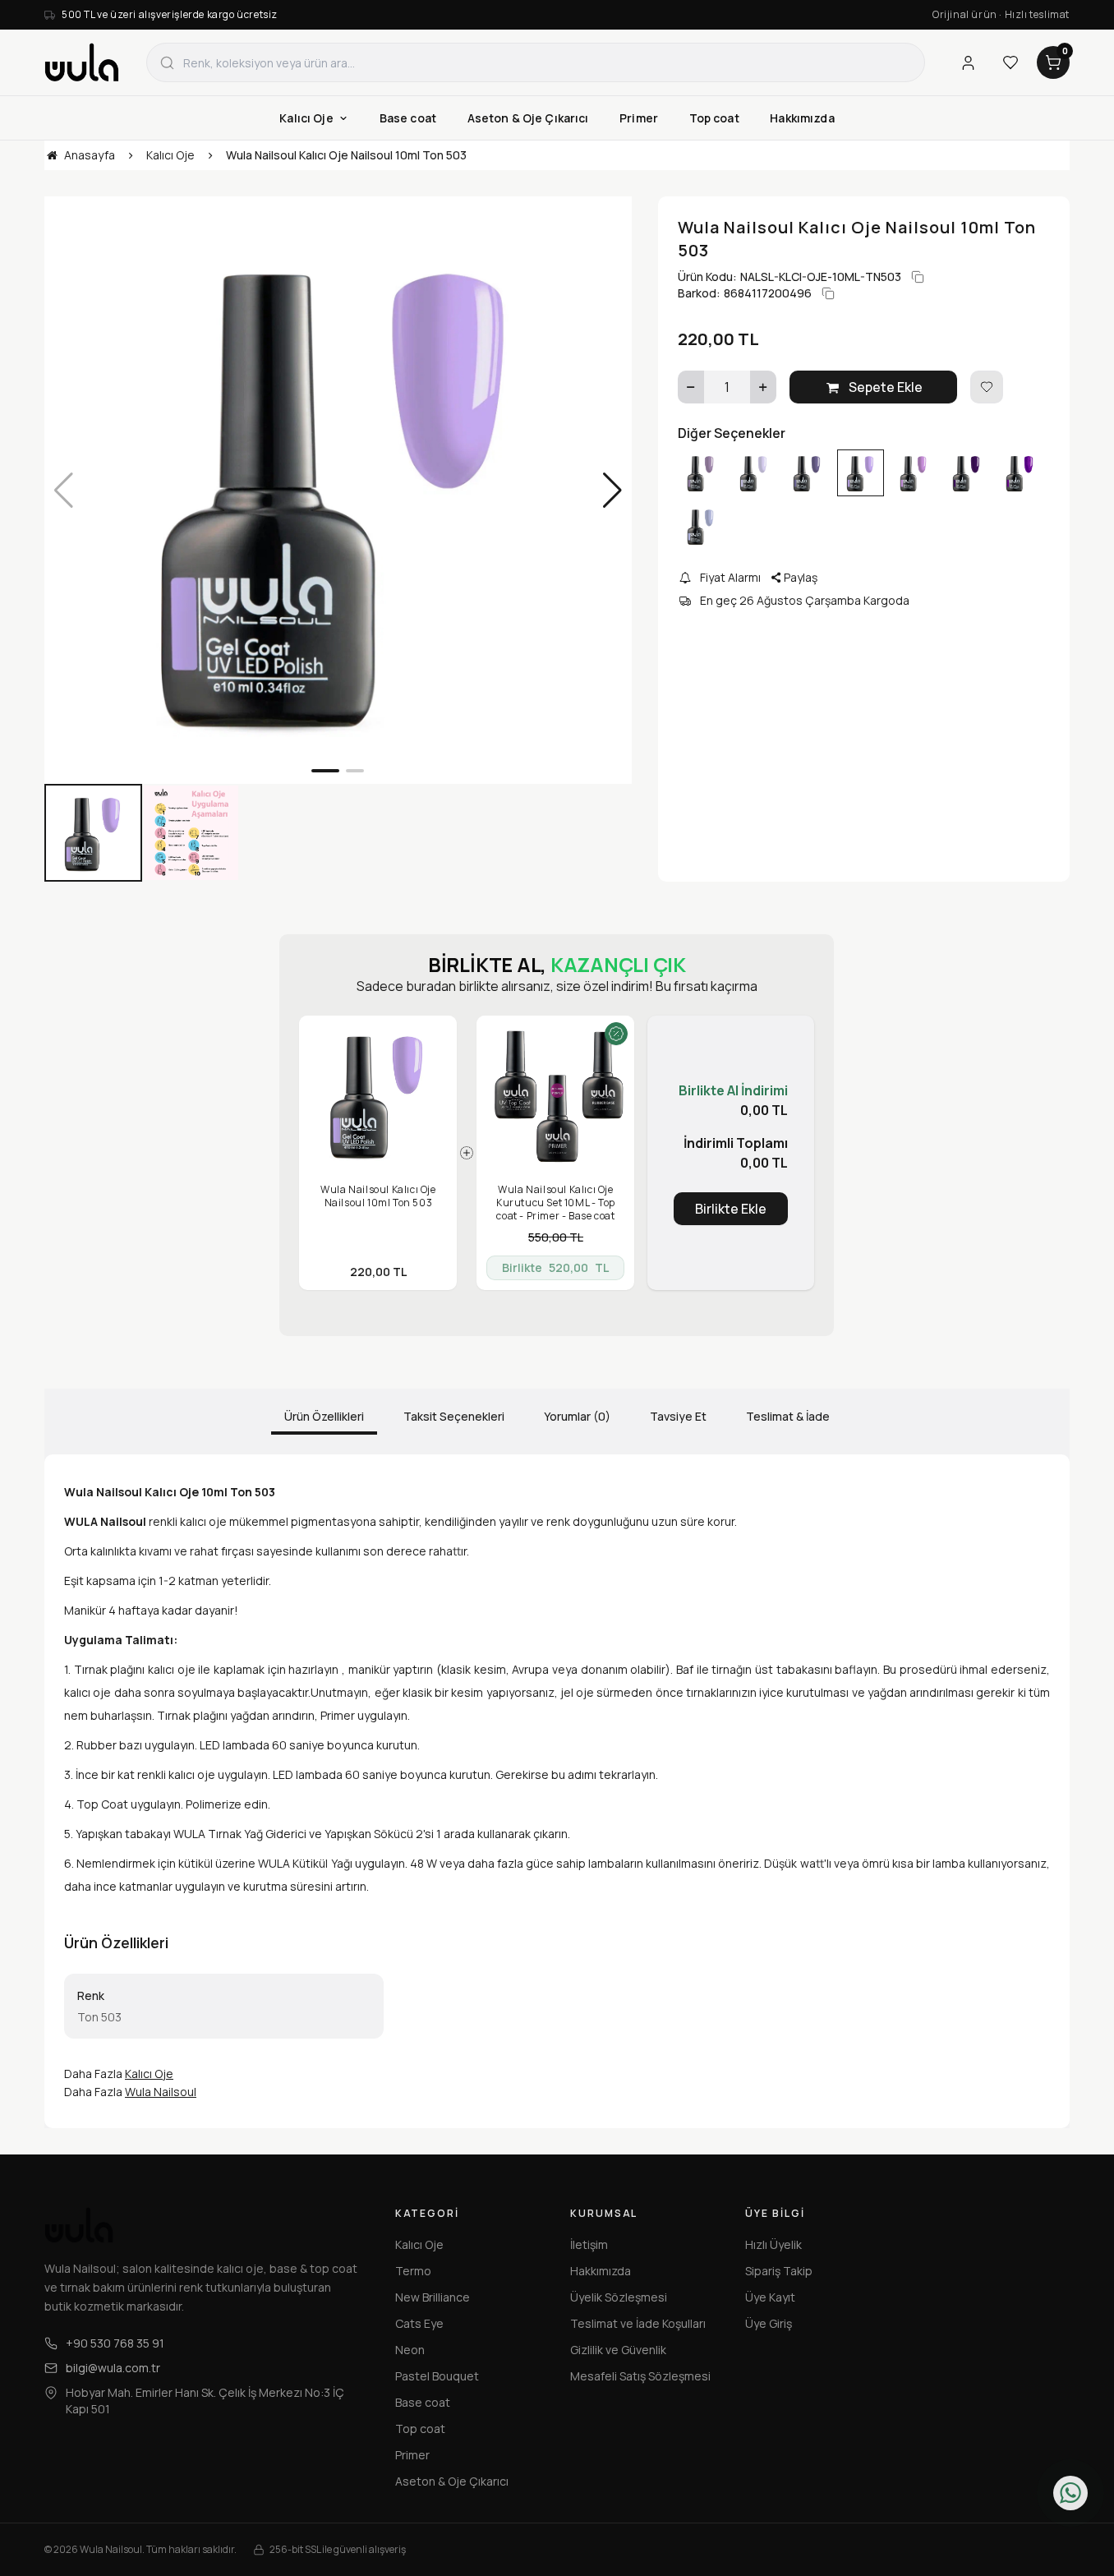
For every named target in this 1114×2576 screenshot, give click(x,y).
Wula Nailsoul (161, 2092)
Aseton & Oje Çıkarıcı (452, 2481)
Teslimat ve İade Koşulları (638, 2323)
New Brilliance (433, 2297)
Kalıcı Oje (149, 2074)
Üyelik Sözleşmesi (619, 2297)
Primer (412, 2455)
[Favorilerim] (1010, 62)
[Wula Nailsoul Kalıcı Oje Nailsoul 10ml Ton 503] (378, 1094)
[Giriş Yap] (968, 62)
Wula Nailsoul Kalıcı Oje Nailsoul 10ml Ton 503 (378, 1196)
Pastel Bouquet (437, 2376)
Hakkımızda (601, 2271)
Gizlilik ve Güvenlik (618, 2350)
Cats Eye (419, 2323)
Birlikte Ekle (731, 1209)
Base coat (423, 2402)
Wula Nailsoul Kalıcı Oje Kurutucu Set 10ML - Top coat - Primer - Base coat (556, 1203)
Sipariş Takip (779, 2271)
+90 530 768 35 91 (115, 2343)
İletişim (589, 2244)
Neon (410, 2350)
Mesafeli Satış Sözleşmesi (640, 2376)
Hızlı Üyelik (773, 2244)
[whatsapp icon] (1070, 2493)
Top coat (420, 2429)
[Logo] (82, 62)
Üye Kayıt (770, 2297)
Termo (413, 2271)
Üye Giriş (769, 2323)
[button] (325, 771)
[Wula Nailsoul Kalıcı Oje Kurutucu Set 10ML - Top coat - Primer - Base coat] (555, 1094)
